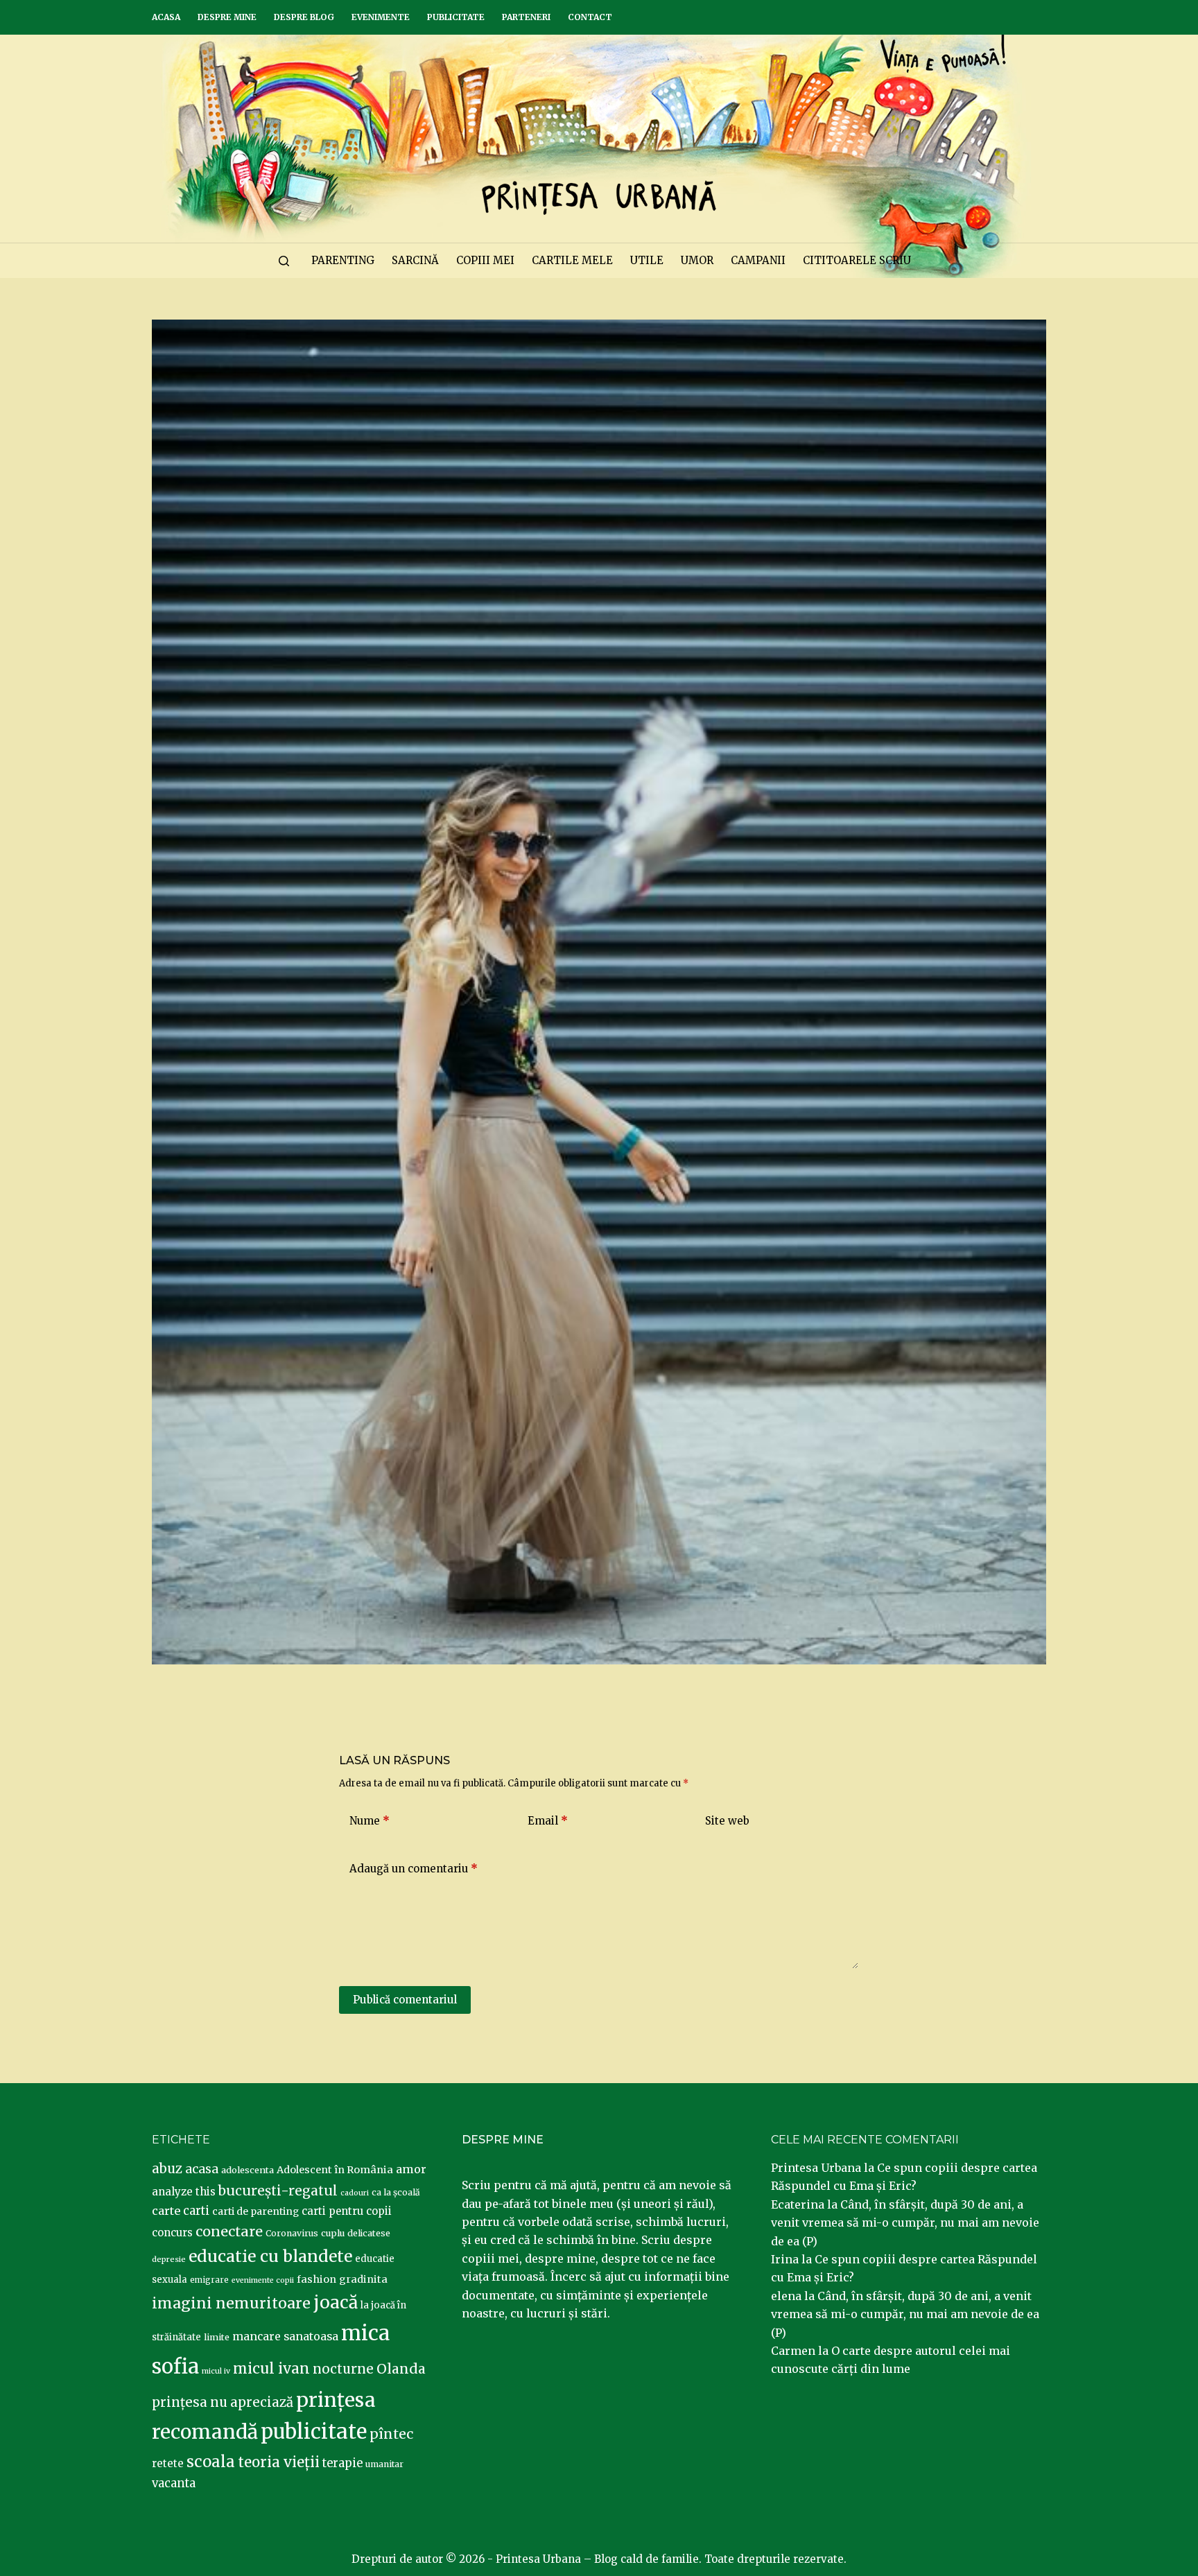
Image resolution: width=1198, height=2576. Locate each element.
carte (166, 2211)
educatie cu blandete (270, 2256)
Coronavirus (292, 2233)
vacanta (174, 2483)
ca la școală (396, 2192)
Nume (370, 1821)
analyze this (184, 2192)
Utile (647, 260)
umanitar (384, 2464)
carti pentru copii (347, 2211)
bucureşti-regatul (278, 2191)
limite (217, 2337)
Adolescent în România (335, 2170)
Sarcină (415, 260)
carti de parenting (255, 2211)
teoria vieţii (279, 2462)
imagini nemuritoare (231, 2303)
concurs (172, 2233)
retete (168, 2463)
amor (411, 2169)
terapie (342, 2463)
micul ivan (271, 2369)
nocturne (343, 2369)
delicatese (369, 2233)
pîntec (391, 2434)
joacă (336, 2303)
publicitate (314, 2432)
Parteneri (526, 17)
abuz (167, 2169)
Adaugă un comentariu (414, 1869)
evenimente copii (263, 2280)
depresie (169, 2259)
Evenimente (381, 17)
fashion (316, 2279)
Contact (590, 17)
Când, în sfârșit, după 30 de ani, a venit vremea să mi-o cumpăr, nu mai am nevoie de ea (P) (905, 2223)
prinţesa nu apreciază (223, 2402)
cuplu (333, 2233)
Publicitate (456, 17)
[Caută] (284, 261)
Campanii (758, 260)
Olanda (401, 2369)
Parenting (343, 260)
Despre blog (304, 17)
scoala (211, 2462)
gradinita (363, 2279)
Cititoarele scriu (857, 260)
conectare (229, 2231)
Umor (697, 260)
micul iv (216, 2371)
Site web (727, 1821)
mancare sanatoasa (285, 2336)
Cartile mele (572, 260)
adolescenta (248, 2170)
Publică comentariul (405, 2000)
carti (196, 2211)
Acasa (166, 17)
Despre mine (227, 17)
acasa (202, 2169)
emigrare (209, 2280)
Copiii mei (485, 260)
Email (548, 1821)
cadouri (355, 2193)
